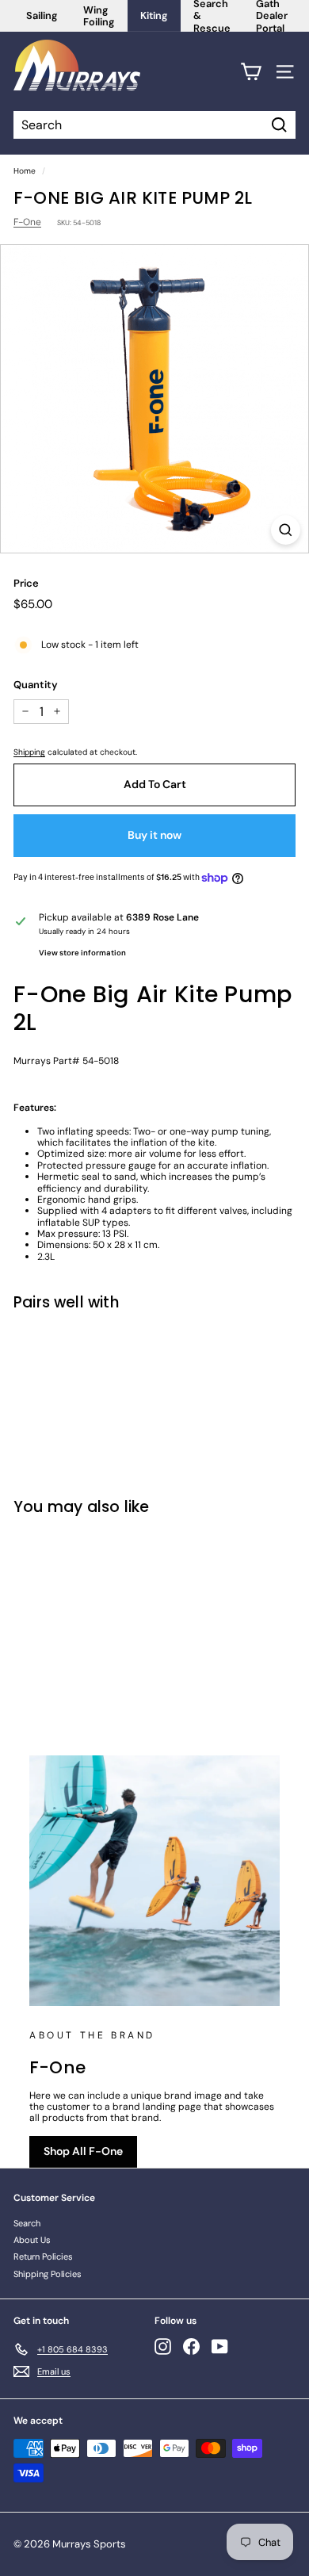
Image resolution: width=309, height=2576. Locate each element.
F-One (27, 222)
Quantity (36, 685)
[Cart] (251, 72)
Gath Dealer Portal (272, 16)
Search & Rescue (212, 16)
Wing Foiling (99, 16)
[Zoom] (286, 530)
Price (26, 584)
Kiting (154, 15)
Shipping (29, 752)
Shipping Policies (48, 2274)
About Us (32, 2240)
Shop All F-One (83, 2151)
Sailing (42, 15)
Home (25, 171)
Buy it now (154, 835)
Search (27, 2223)
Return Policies (43, 2256)
